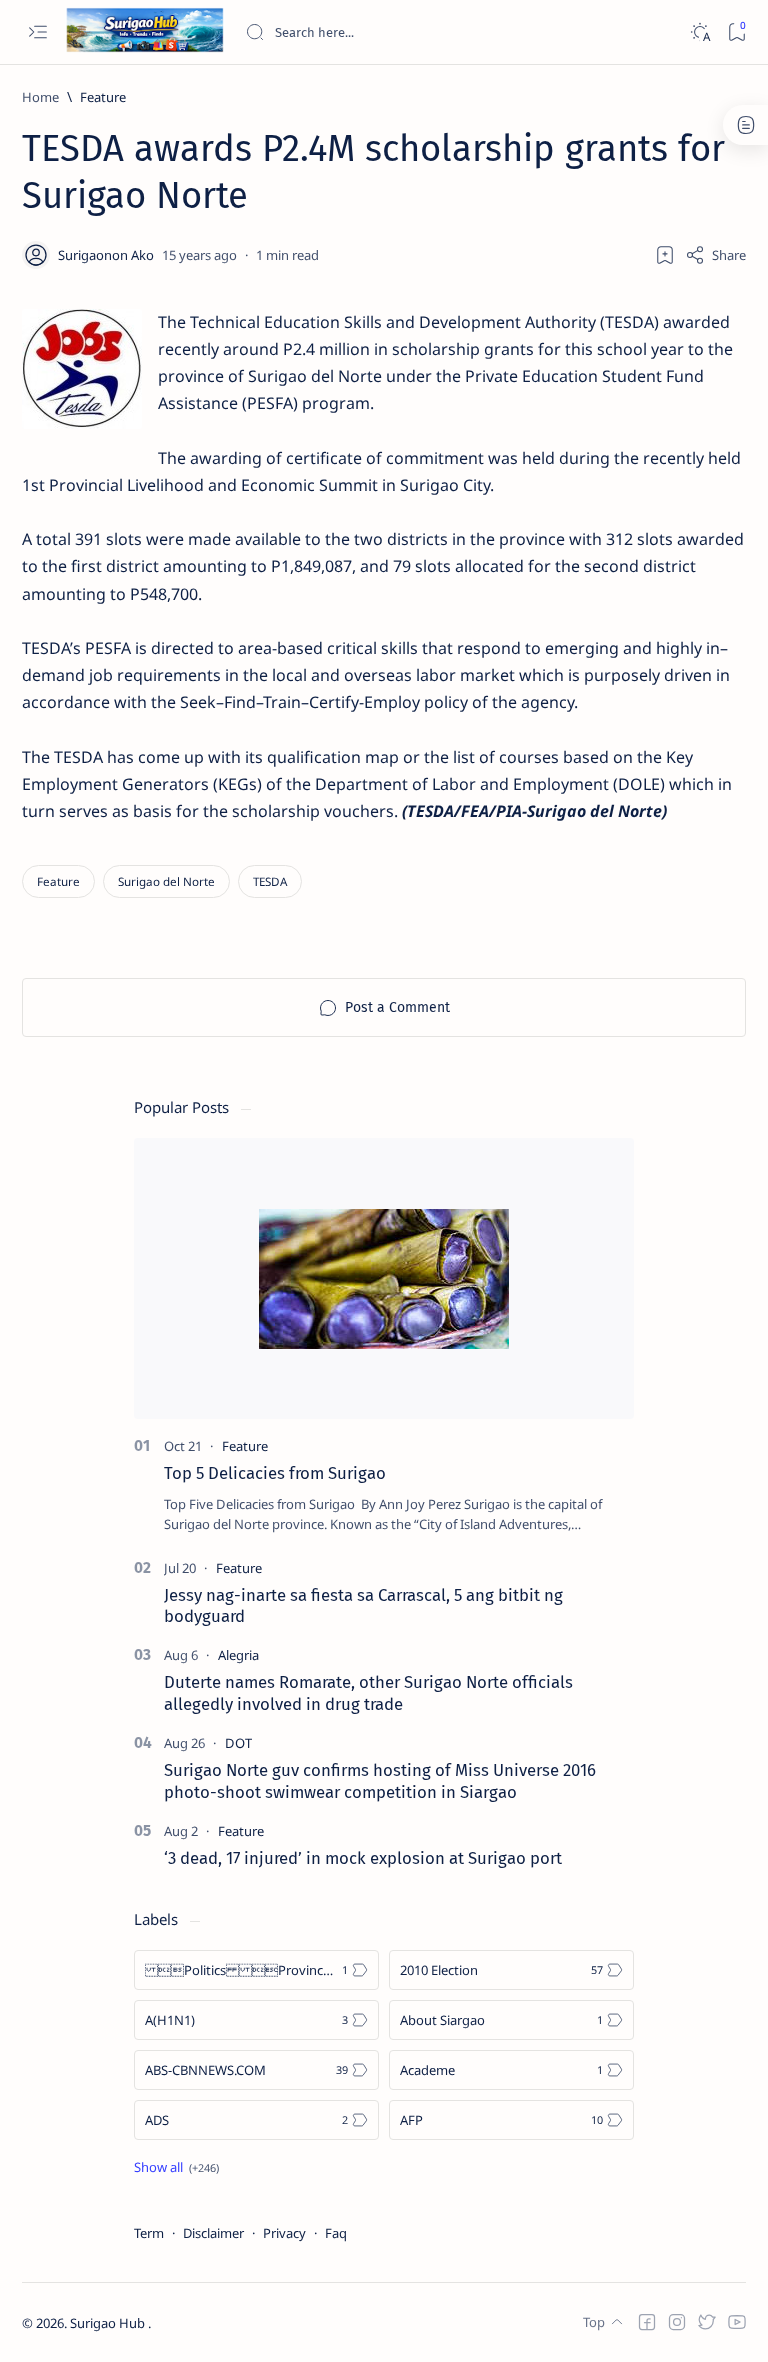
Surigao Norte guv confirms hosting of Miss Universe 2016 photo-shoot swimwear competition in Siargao (380, 1781)
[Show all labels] (176, 2167)
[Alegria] (238, 1655)
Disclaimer (213, 2233)
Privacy (284, 2233)
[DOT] (238, 1743)
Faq (336, 2233)
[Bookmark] (736, 32)
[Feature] (58, 881)
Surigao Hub (109, 2323)
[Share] (715, 255)
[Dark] (699, 32)
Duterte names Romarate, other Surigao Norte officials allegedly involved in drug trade (368, 1693)
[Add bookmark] (665, 255)
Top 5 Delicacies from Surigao (275, 1473)
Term (149, 2233)
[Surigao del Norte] (166, 881)
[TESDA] (270, 881)
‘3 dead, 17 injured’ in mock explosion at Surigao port (363, 1858)
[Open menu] (37, 32)
